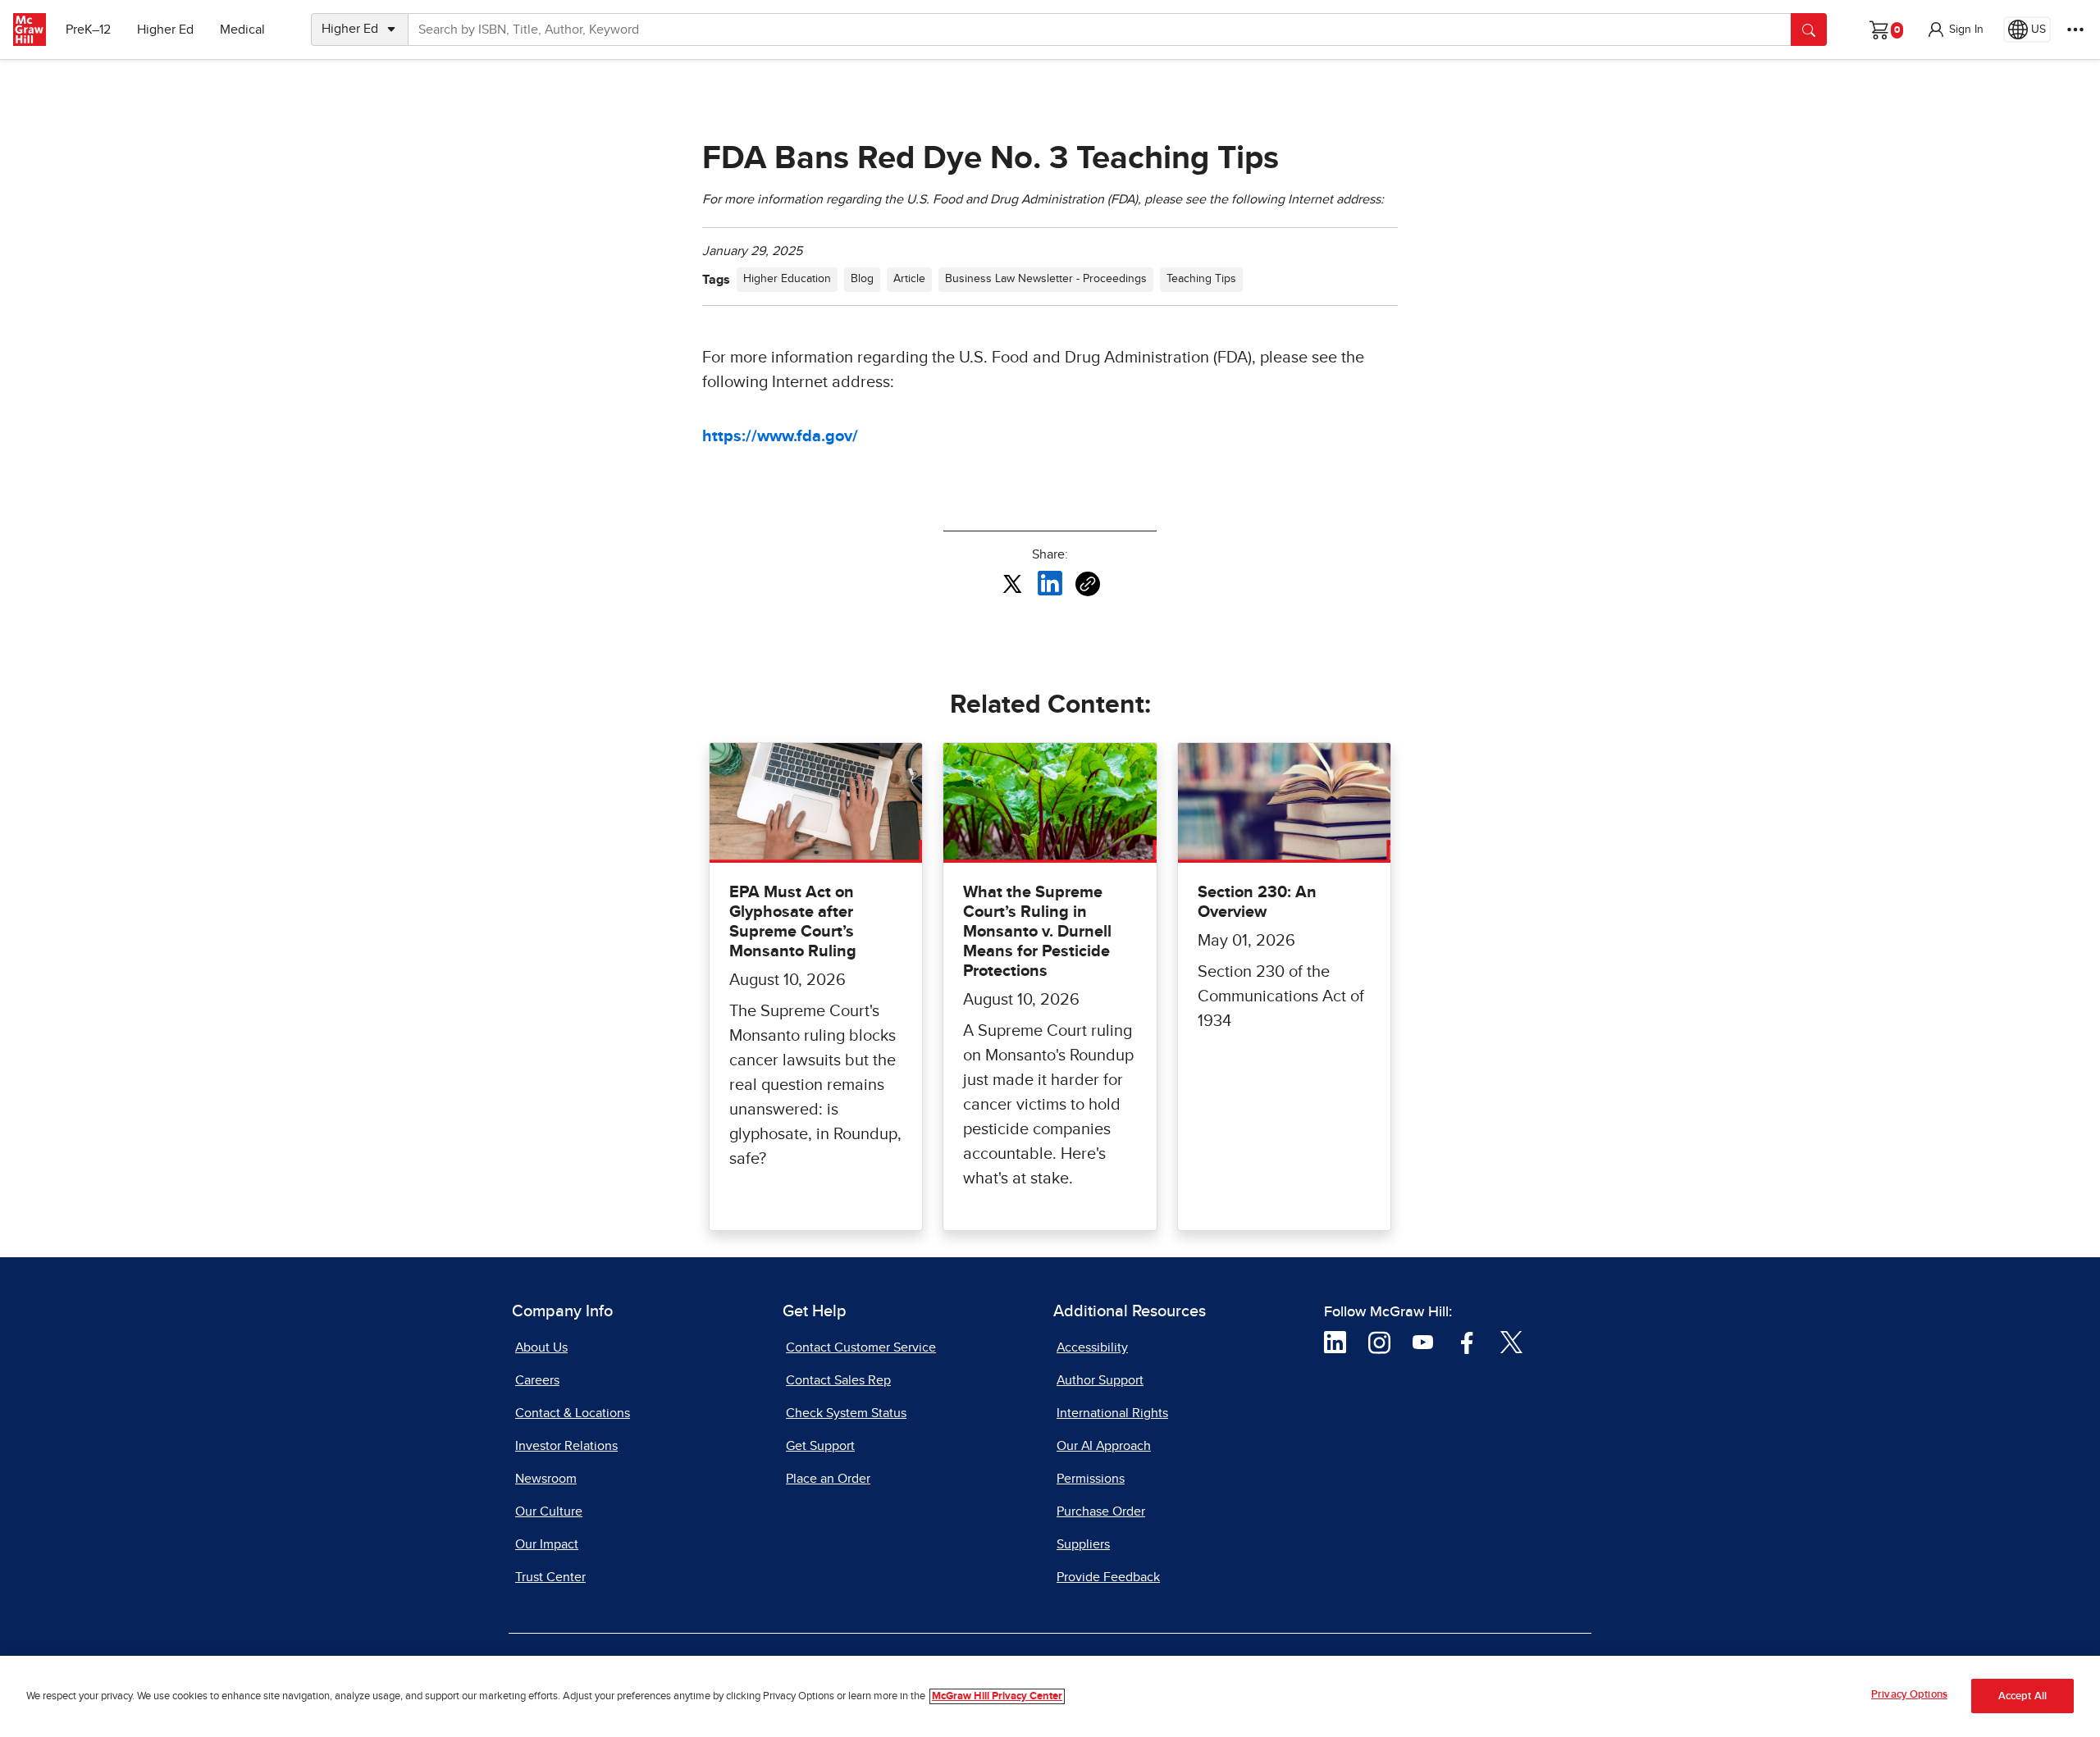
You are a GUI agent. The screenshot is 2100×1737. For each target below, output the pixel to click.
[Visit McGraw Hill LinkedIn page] (1335, 1342)
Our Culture (549, 1511)
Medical (242, 30)
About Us (541, 1347)
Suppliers (1083, 1544)
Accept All (2022, 1696)
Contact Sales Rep (838, 1380)
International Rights (1112, 1413)
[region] (1050, 1696)
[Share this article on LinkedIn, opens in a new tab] (1050, 583)
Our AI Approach (1104, 1446)
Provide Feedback (1108, 1577)
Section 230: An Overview (1257, 902)
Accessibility (1092, 1347)
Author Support (1100, 1380)
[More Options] (2075, 30)
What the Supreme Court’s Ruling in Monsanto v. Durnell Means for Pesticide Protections (1037, 932)
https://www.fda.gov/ (780, 436)
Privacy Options (1909, 1695)
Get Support (820, 1446)
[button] (1955, 30)
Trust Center (550, 1577)
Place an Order (828, 1479)
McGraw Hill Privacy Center (997, 1696)
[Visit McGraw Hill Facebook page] (1467, 1342)
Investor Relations (566, 1446)
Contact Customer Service (861, 1347)
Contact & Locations (573, 1413)
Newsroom (546, 1479)
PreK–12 (88, 30)
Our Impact (547, 1544)
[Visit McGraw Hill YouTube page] (1423, 1342)
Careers (537, 1380)
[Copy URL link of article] (1088, 584)
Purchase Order (1101, 1511)
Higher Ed (165, 30)
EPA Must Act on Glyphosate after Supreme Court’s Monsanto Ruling (793, 922)
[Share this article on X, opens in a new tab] (1012, 583)
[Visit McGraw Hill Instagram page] (1379, 1342)
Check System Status (846, 1413)
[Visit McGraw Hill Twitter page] (1511, 1342)
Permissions (1091, 1479)
